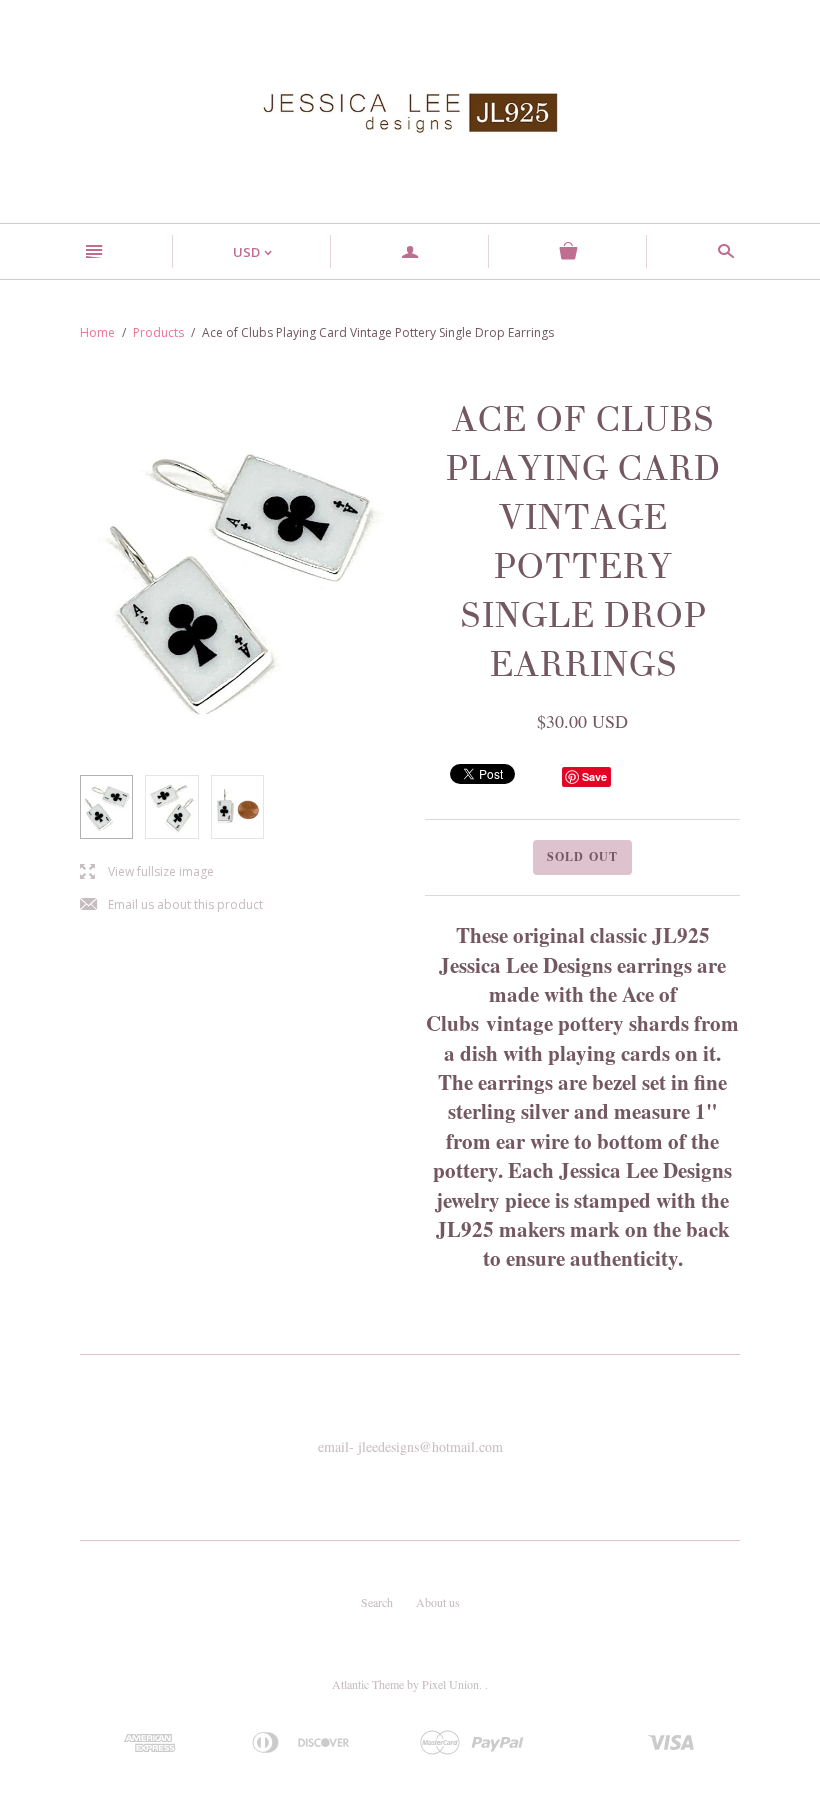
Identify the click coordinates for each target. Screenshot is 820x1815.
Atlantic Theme (368, 1684)
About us (438, 1602)
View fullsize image (147, 872)
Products (158, 332)
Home (97, 332)
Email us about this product (171, 905)
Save (594, 776)
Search (377, 1602)
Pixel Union (450, 1684)
